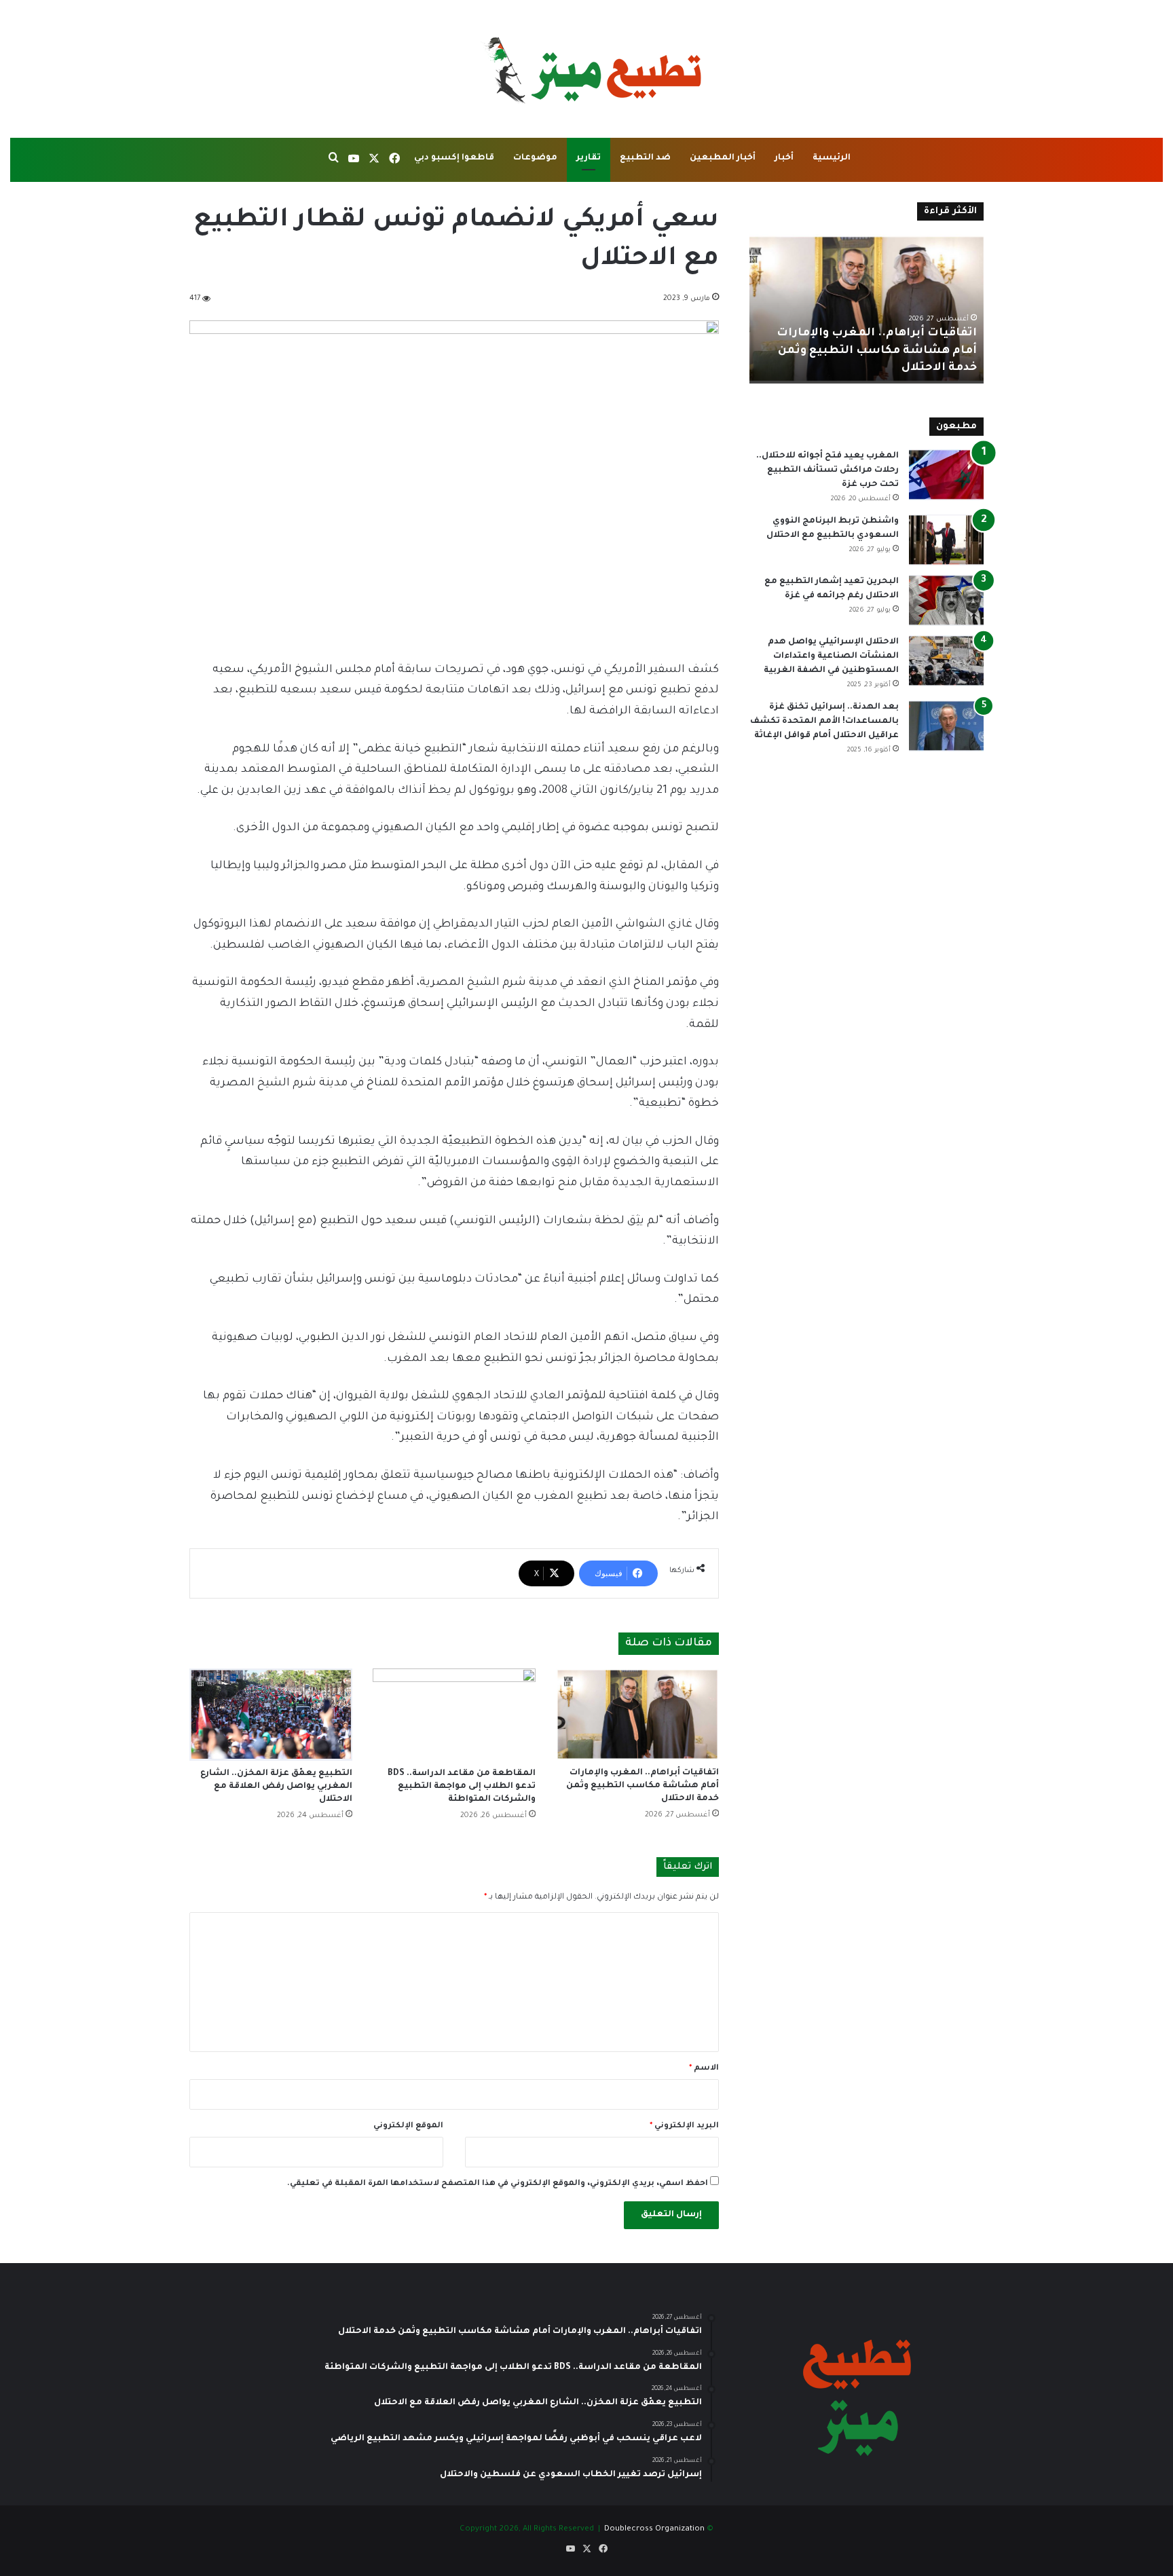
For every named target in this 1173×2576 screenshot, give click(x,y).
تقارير (589, 158)
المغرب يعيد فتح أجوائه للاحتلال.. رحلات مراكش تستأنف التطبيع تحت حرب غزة (827, 470)
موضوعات (535, 158)
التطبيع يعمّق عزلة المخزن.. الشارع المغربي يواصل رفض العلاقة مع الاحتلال (276, 1787)
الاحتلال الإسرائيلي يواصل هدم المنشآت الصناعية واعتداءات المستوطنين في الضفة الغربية (831, 656)
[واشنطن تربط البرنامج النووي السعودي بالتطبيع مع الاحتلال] (946, 540)
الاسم (704, 2069)
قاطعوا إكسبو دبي (454, 158)
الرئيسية (832, 158)
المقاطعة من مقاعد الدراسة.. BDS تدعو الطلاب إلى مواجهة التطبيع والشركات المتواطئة (462, 1787)
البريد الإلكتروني (684, 2126)
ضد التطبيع (645, 158)
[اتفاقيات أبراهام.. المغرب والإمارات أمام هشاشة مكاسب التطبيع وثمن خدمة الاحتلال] (637, 1714)
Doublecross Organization (654, 2530)
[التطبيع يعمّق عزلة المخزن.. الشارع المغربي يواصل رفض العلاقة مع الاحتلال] (271, 1714)
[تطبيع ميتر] (586, 69)
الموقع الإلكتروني (408, 2126)
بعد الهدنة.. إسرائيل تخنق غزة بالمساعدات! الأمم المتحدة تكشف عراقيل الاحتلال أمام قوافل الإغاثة (824, 722)
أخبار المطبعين (723, 158)
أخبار (784, 158)
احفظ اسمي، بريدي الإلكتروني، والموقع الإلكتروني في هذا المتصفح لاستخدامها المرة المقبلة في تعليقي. (498, 2184)
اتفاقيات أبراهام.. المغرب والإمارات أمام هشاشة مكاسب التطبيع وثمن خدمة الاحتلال (643, 1786)
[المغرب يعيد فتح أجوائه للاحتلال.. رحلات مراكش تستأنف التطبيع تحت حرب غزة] (946, 475)
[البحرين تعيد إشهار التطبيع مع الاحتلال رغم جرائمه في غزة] (946, 600)
